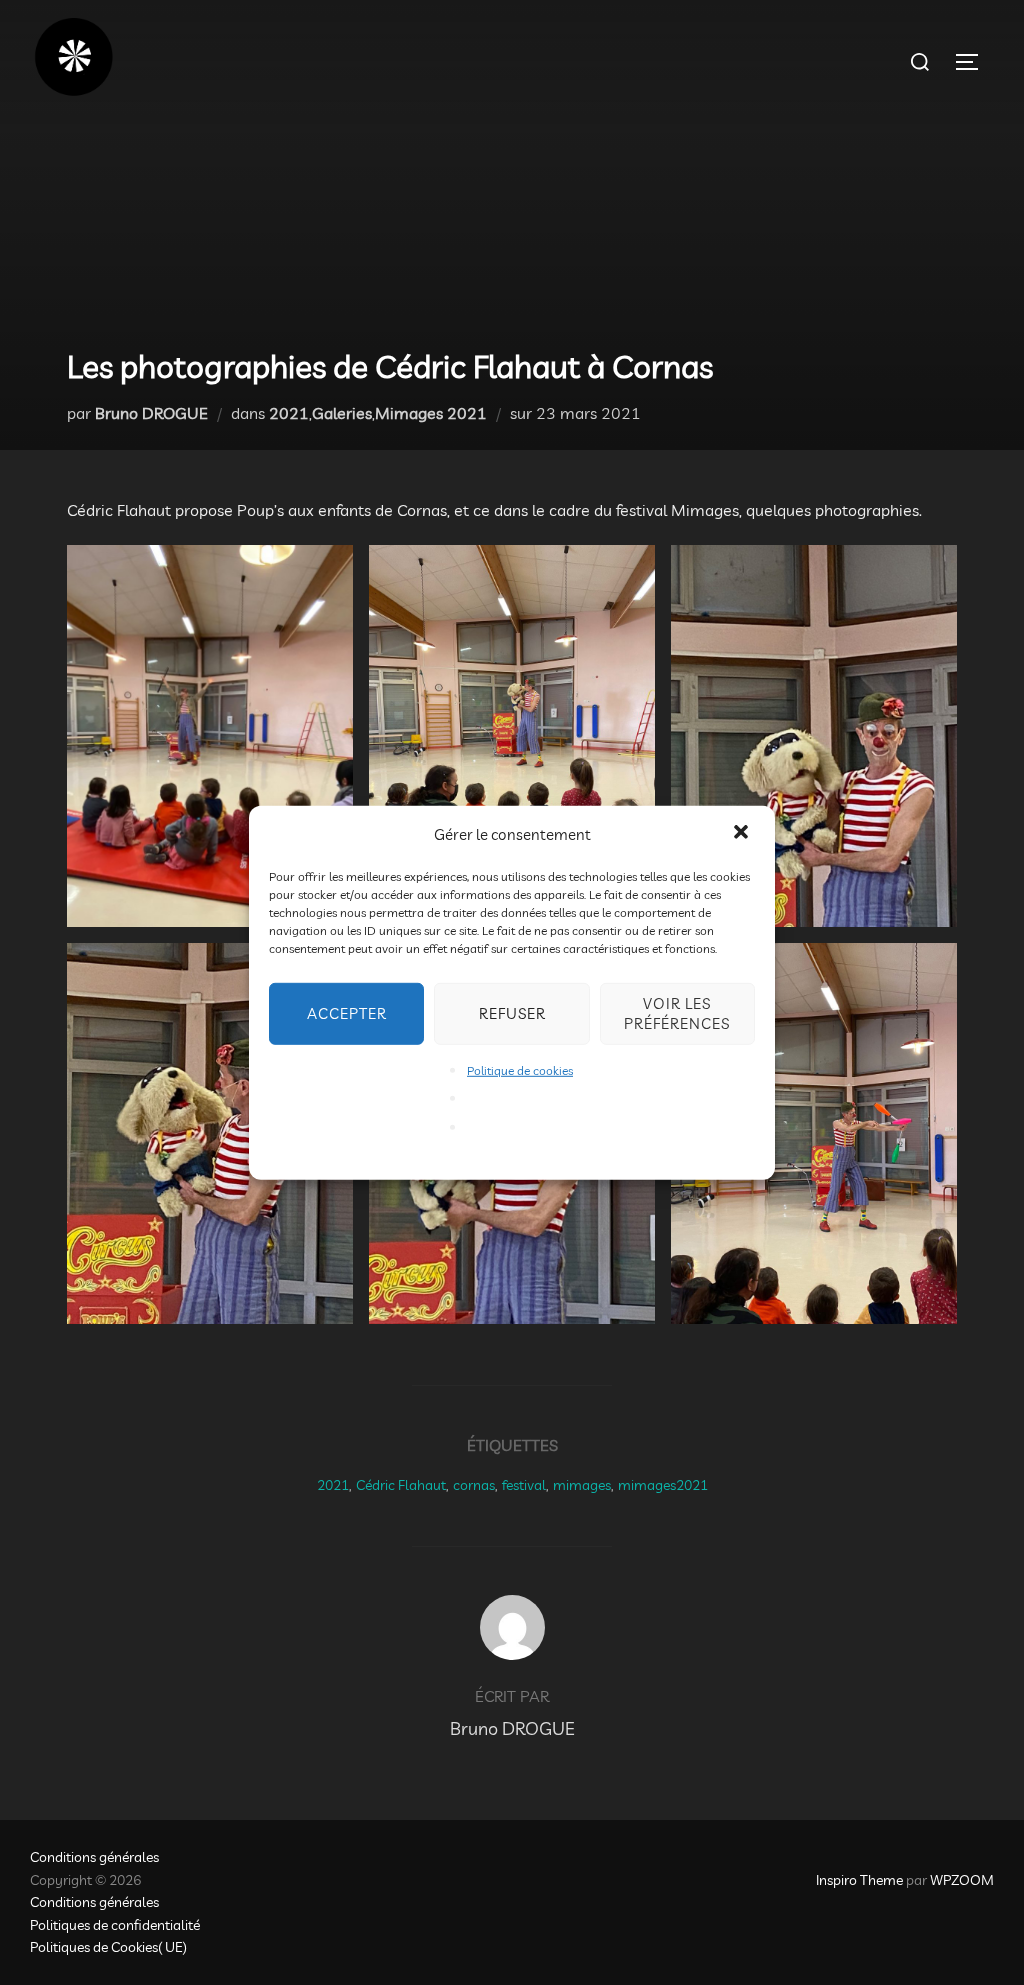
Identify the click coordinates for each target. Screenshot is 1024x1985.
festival (524, 1485)
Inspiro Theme (859, 1880)
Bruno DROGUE (151, 413)
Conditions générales (94, 1857)
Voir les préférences (677, 1012)
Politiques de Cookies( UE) (108, 1947)
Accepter (347, 1012)
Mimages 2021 (431, 413)
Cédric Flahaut (401, 1485)
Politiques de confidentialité (115, 1925)
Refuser (512, 1012)
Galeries (342, 413)
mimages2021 (663, 1485)
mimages (582, 1485)
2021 (289, 413)
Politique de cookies (520, 1069)
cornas (474, 1485)
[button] (743, 834)
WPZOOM (962, 1880)
